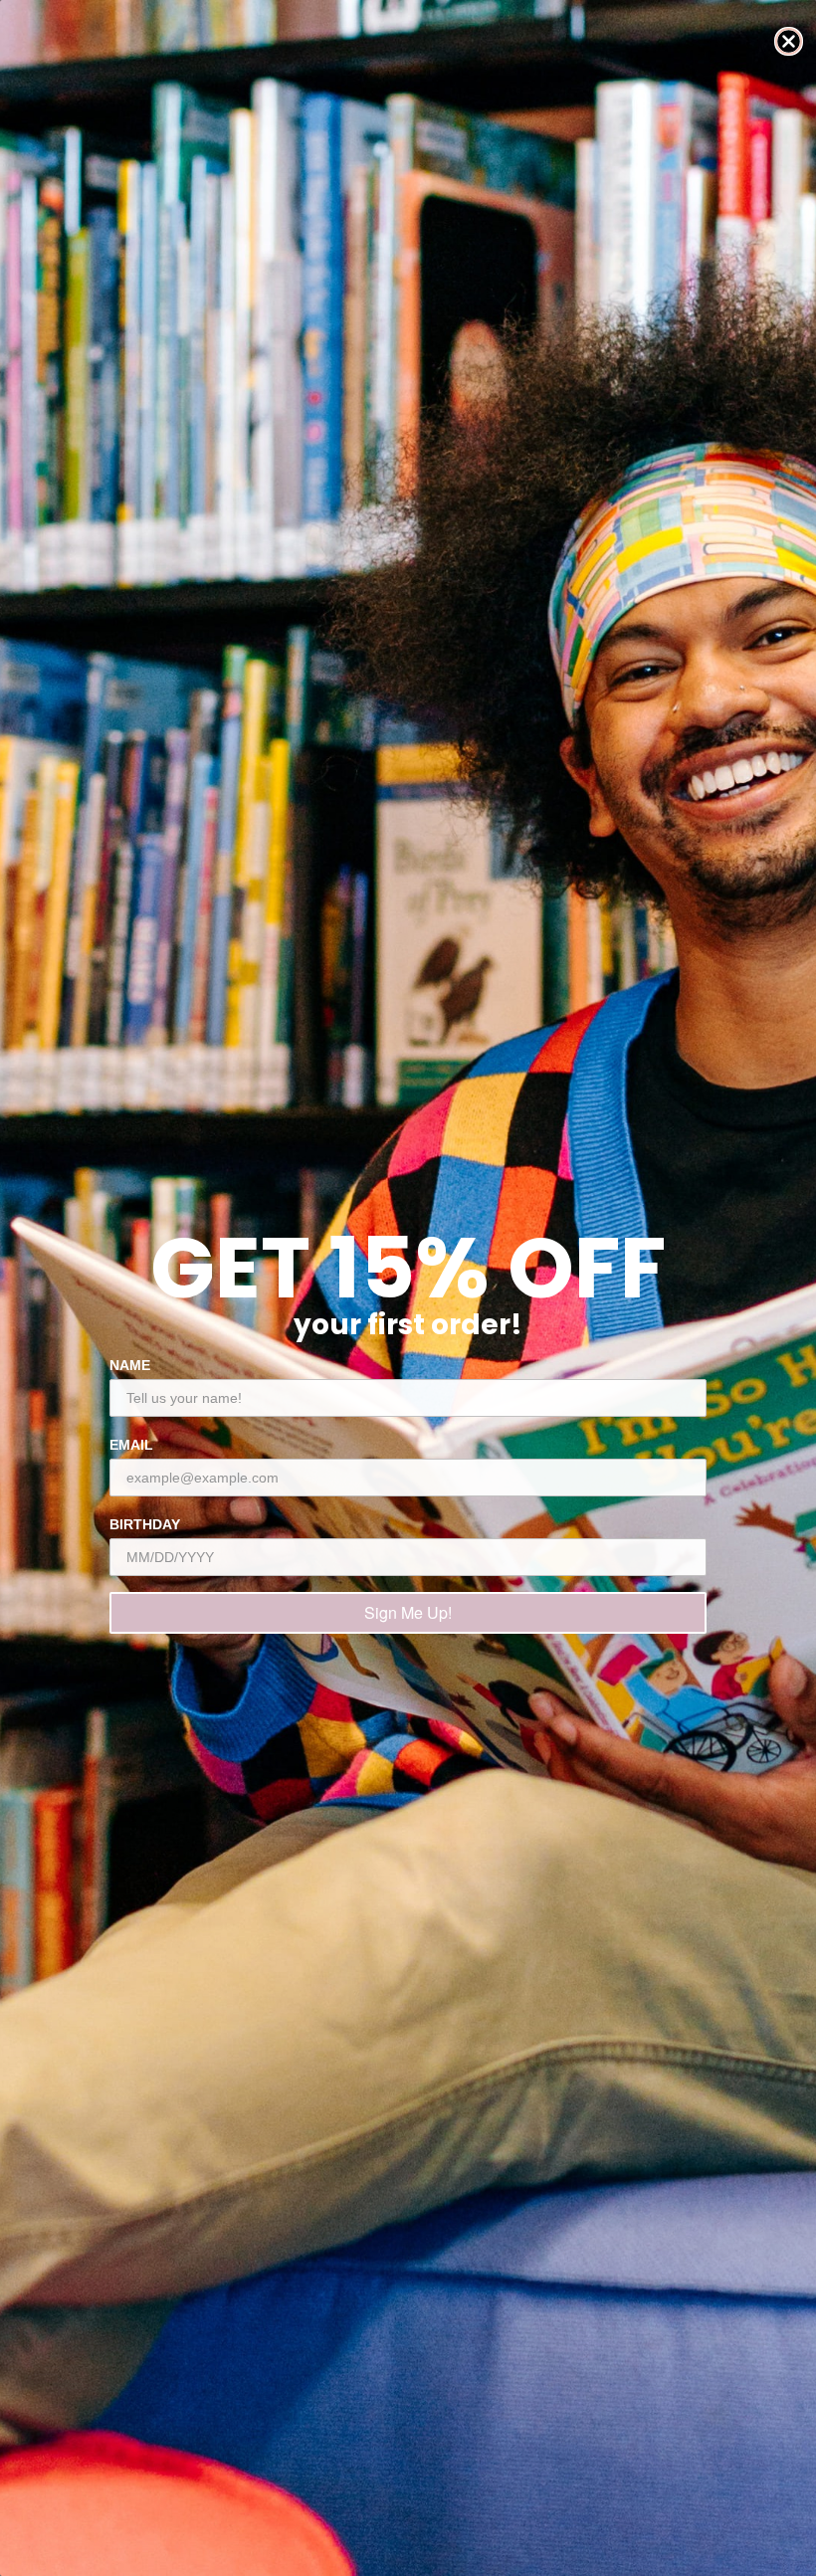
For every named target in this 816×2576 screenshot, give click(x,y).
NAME (130, 1365)
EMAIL (131, 1445)
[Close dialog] (789, 41)
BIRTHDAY (145, 1524)
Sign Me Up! (408, 1612)
